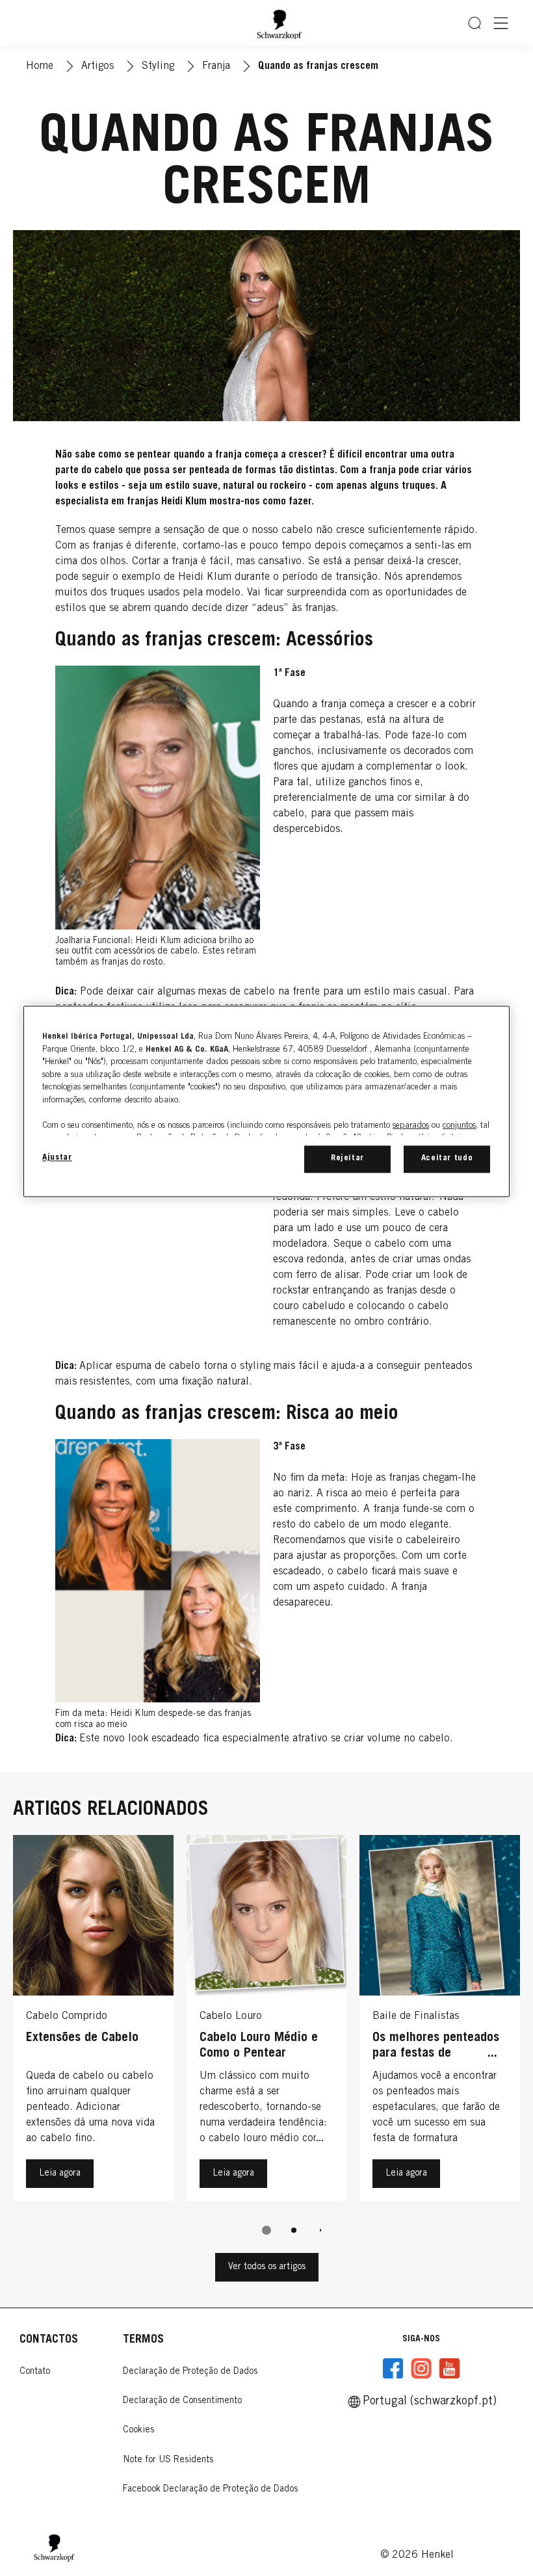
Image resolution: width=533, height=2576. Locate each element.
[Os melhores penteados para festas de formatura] (440, 2021)
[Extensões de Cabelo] (93, 2021)
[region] (266, 1102)
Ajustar (57, 1159)
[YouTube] (449, 2369)
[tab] (266, 2230)
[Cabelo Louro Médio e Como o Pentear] (267, 2021)
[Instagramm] (421, 2369)
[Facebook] (393, 2369)
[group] (266, 2044)
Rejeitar (347, 1159)
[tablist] (266, 2230)
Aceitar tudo (447, 1159)
